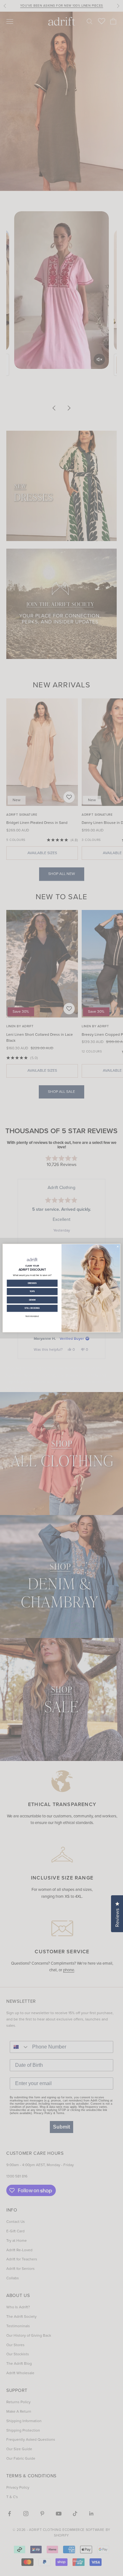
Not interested (32, 1316)
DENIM (32, 1300)
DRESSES (32, 1283)
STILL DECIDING (32, 1308)
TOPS (32, 1291)
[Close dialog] (118, 1246)
